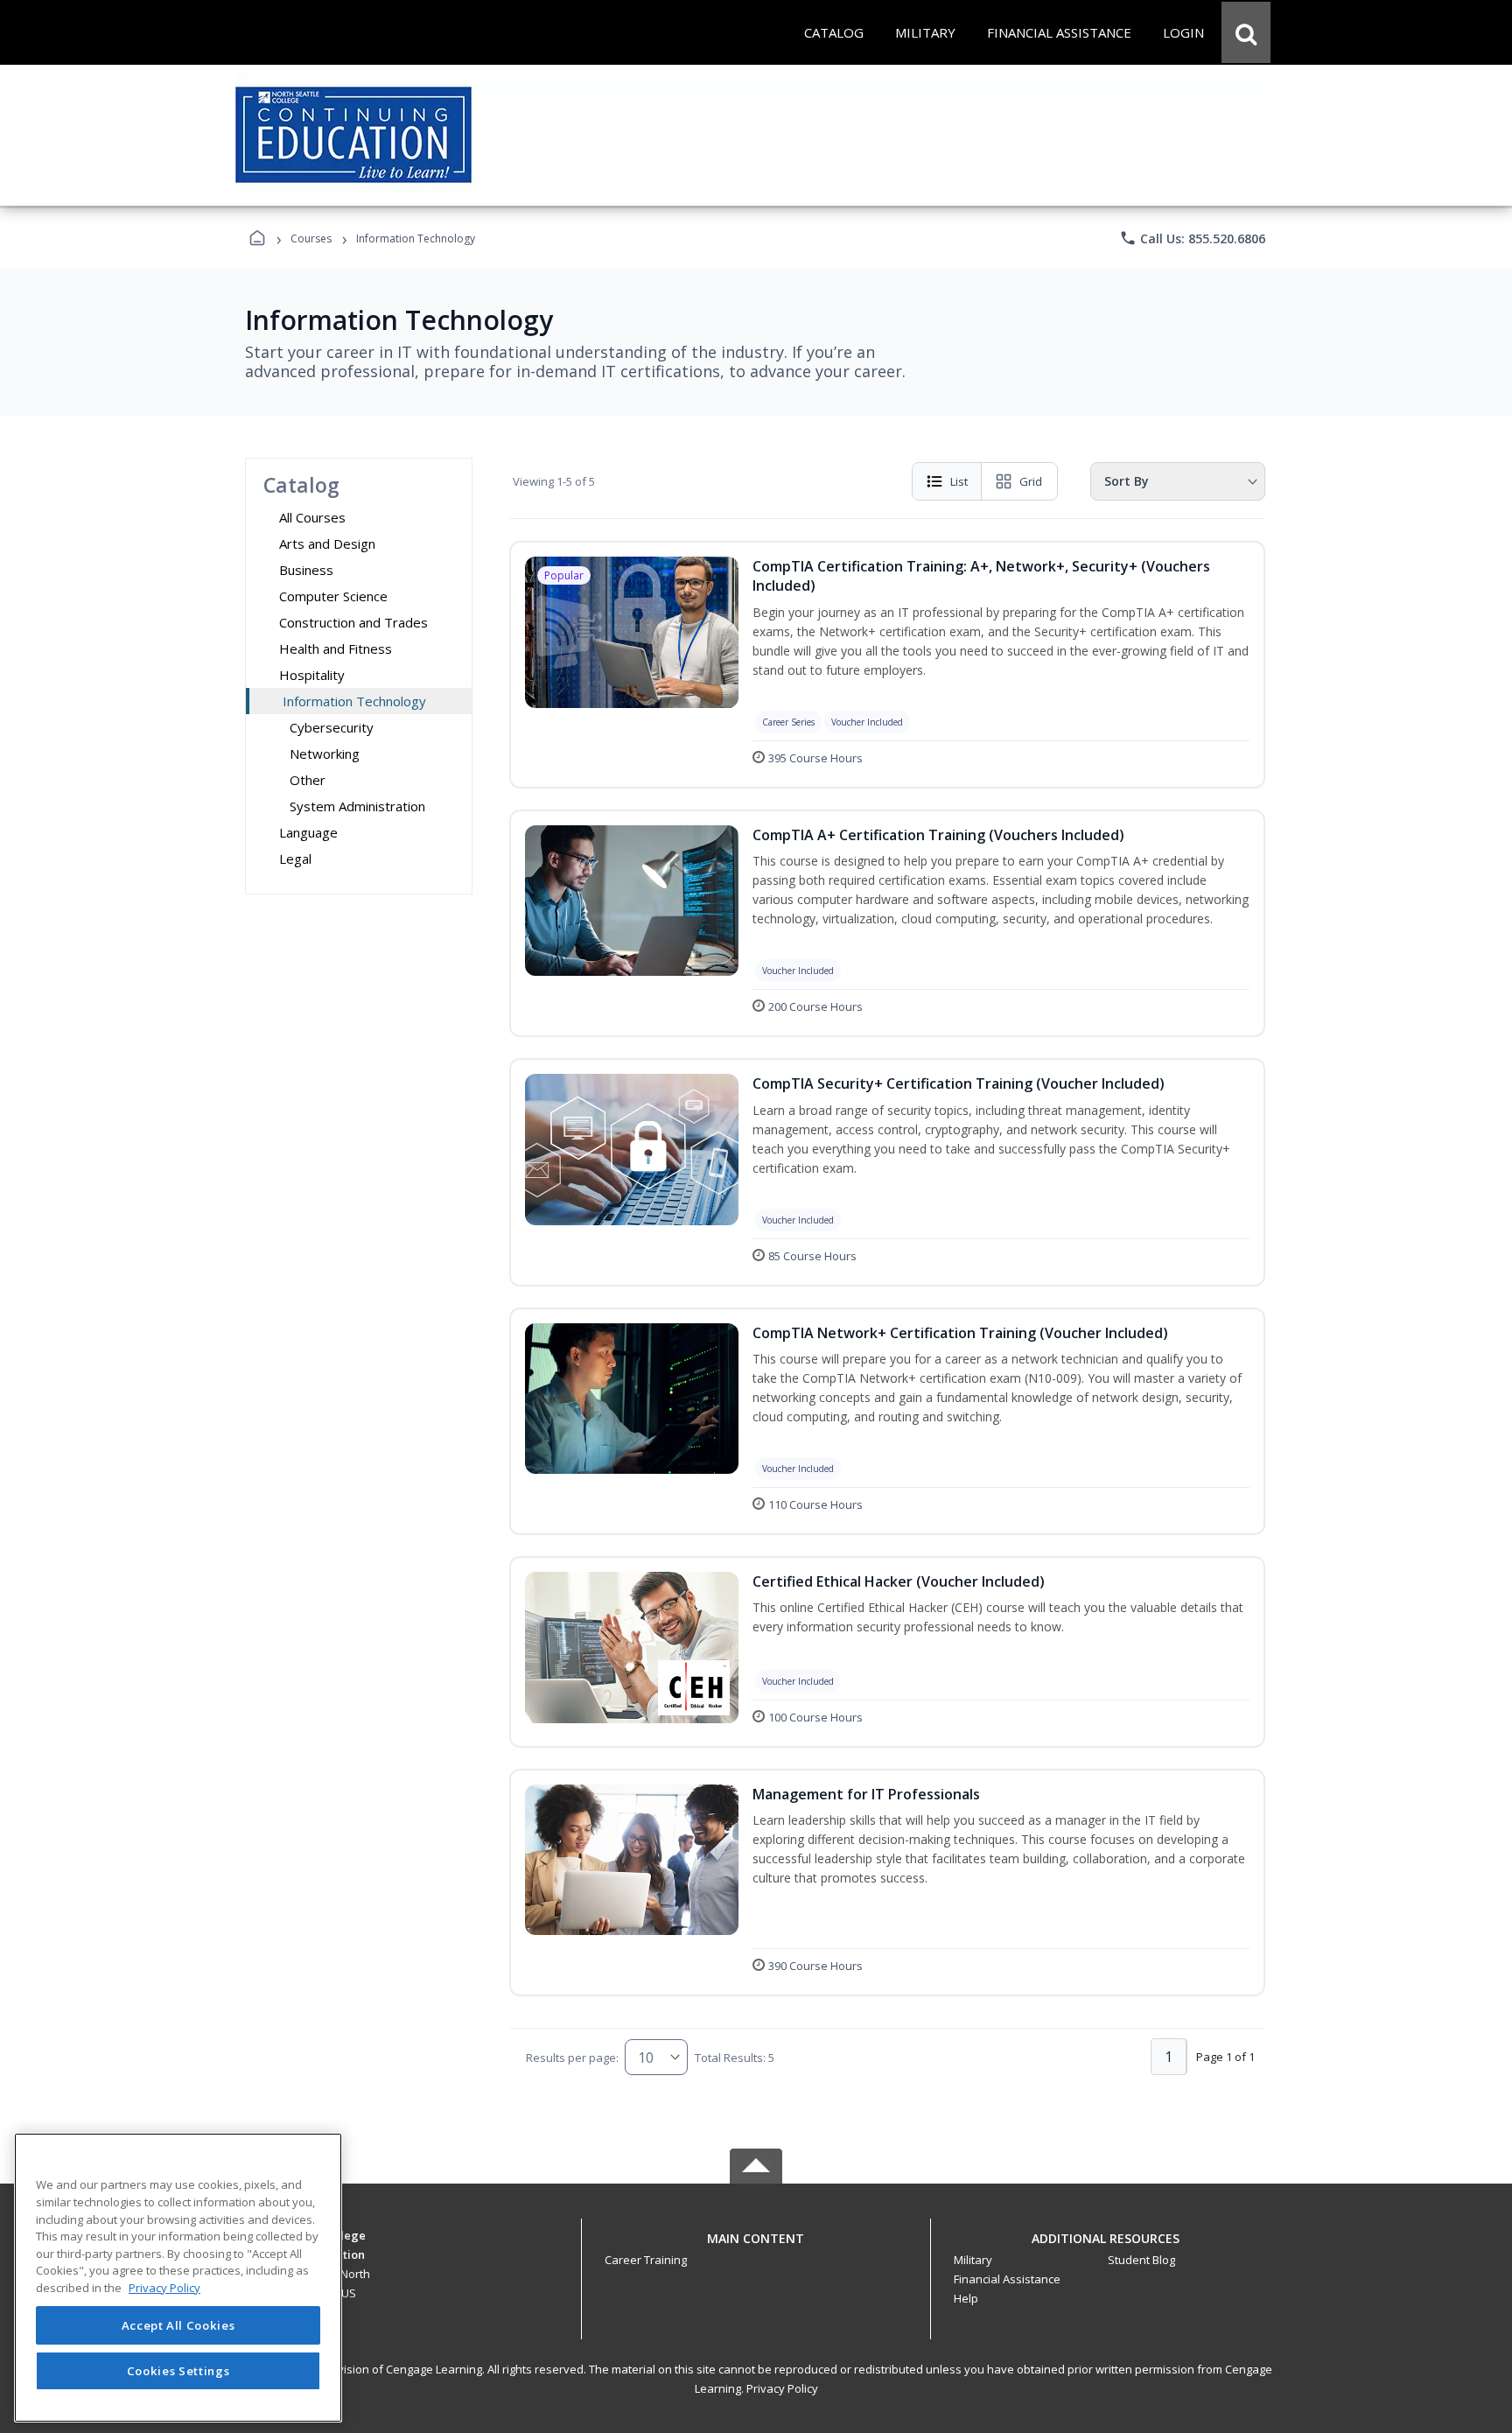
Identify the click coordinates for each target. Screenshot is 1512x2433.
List (959, 481)
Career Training (646, 2260)
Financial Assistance (1007, 2279)
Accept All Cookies (178, 2325)
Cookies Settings (178, 2370)
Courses (311, 238)
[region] (178, 2278)
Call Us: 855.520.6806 (1192, 238)
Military (973, 2260)
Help (966, 2298)
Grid (1031, 481)
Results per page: (572, 2058)
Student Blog (1141, 2260)
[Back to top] (756, 2248)
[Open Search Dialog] (1246, 32)
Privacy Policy (782, 2388)
